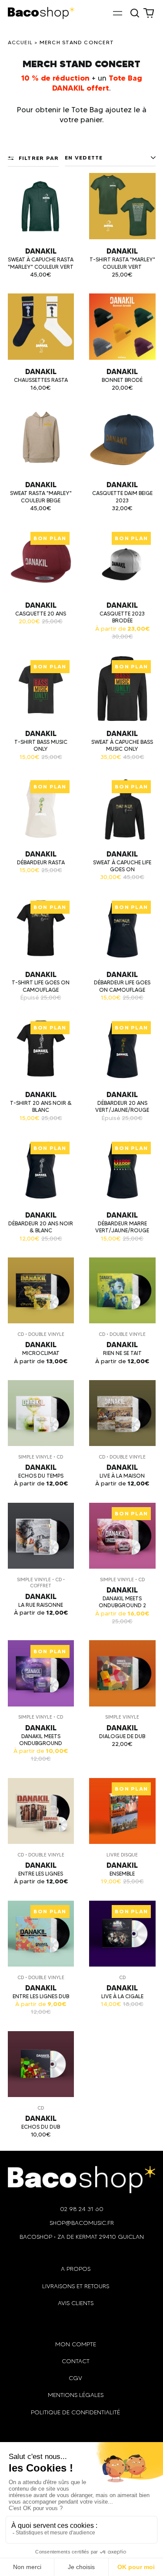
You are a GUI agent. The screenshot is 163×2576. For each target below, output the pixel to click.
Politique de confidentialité (75, 2412)
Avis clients (76, 2303)
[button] (135, 13)
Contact (76, 2361)
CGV (75, 2378)
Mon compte (76, 2344)
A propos (76, 2269)
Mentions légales (76, 2395)
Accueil (20, 42)
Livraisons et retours (76, 2286)
